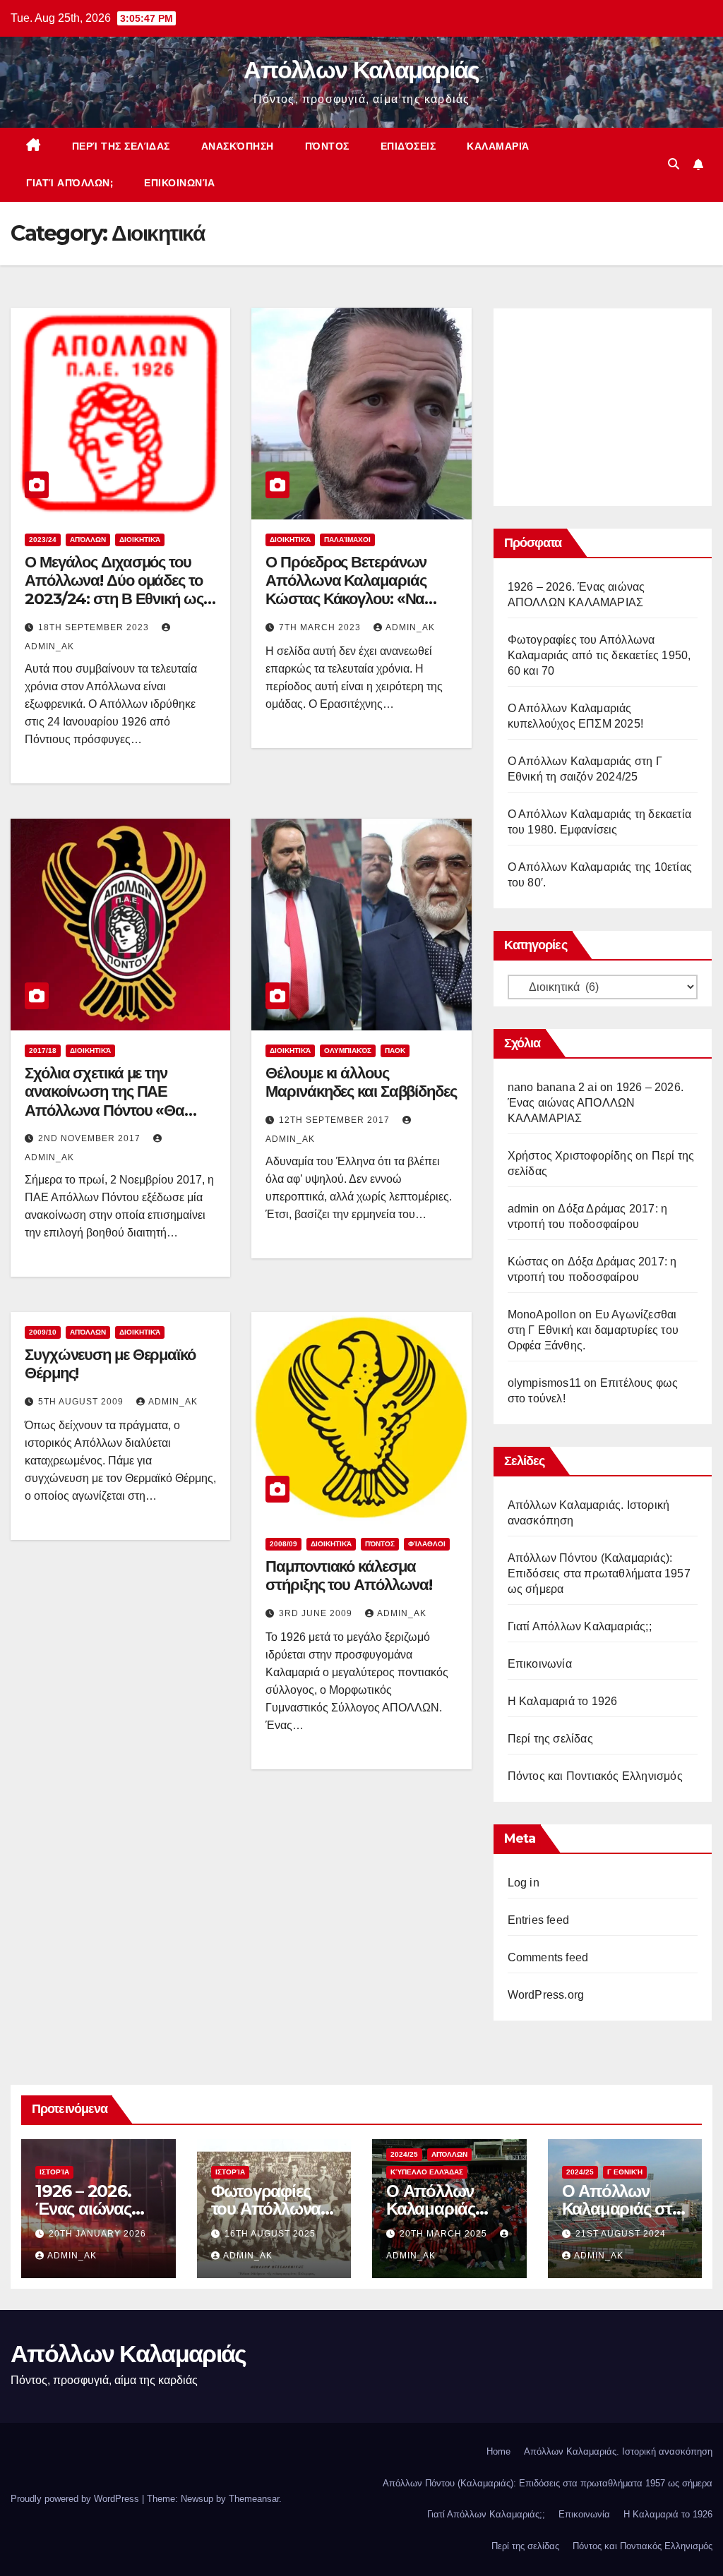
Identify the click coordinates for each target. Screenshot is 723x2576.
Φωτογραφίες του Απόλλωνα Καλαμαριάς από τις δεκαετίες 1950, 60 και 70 (599, 655)
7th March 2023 (321, 627)
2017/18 (43, 1051)
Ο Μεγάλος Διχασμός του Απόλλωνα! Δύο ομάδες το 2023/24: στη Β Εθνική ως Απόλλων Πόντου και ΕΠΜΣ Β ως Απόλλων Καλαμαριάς (119, 600)
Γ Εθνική (625, 2172)
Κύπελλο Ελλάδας (427, 2172)
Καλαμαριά (498, 146)
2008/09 (283, 1544)
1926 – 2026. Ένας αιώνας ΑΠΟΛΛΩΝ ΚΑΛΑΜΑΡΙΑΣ (596, 1103)
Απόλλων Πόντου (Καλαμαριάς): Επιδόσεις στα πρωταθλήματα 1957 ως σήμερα (599, 1573)
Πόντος (327, 146)
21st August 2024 (621, 2234)
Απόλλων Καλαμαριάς (361, 70)
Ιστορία (54, 2172)
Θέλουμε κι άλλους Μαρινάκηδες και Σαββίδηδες (361, 1082)
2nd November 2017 (91, 1138)
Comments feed (548, 1957)
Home (498, 2451)
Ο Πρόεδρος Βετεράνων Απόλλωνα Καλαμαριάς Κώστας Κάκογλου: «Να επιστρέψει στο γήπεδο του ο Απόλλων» (356, 600)
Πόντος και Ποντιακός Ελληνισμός (595, 1776)
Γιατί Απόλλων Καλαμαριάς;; (580, 1626)
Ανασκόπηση (238, 146)
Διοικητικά (140, 540)
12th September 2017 (336, 1120)
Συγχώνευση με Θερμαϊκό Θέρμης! (110, 1364)
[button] (674, 164)
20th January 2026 (97, 2234)
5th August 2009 (82, 1402)
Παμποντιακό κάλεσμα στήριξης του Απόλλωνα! (349, 1576)
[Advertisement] (614, 404)
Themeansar (254, 2499)
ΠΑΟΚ (395, 1051)
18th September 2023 (95, 627)
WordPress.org (546, 1995)
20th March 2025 (445, 2234)
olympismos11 (544, 1383)
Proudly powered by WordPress (76, 2499)
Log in (524, 1883)
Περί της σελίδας (121, 146)
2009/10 (43, 1332)
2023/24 (43, 540)
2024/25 (404, 2154)
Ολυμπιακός (348, 1051)
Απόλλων (88, 540)
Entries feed (538, 1920)
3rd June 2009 (317, 1613)
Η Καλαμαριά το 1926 (563, 1701)
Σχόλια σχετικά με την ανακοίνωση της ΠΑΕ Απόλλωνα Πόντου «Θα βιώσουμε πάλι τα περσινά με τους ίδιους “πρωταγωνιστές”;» (114, 1120)
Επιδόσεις (408, 146)
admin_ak (410, 627)
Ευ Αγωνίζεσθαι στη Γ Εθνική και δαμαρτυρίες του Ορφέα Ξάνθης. (593, 1330)
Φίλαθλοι (427, 1544)
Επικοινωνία (180, 183)
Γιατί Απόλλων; (70, 183)
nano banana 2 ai (552, 1087)
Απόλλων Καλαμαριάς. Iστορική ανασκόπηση (618, 2451)
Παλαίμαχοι (347, 540)
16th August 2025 (270, 2234)
